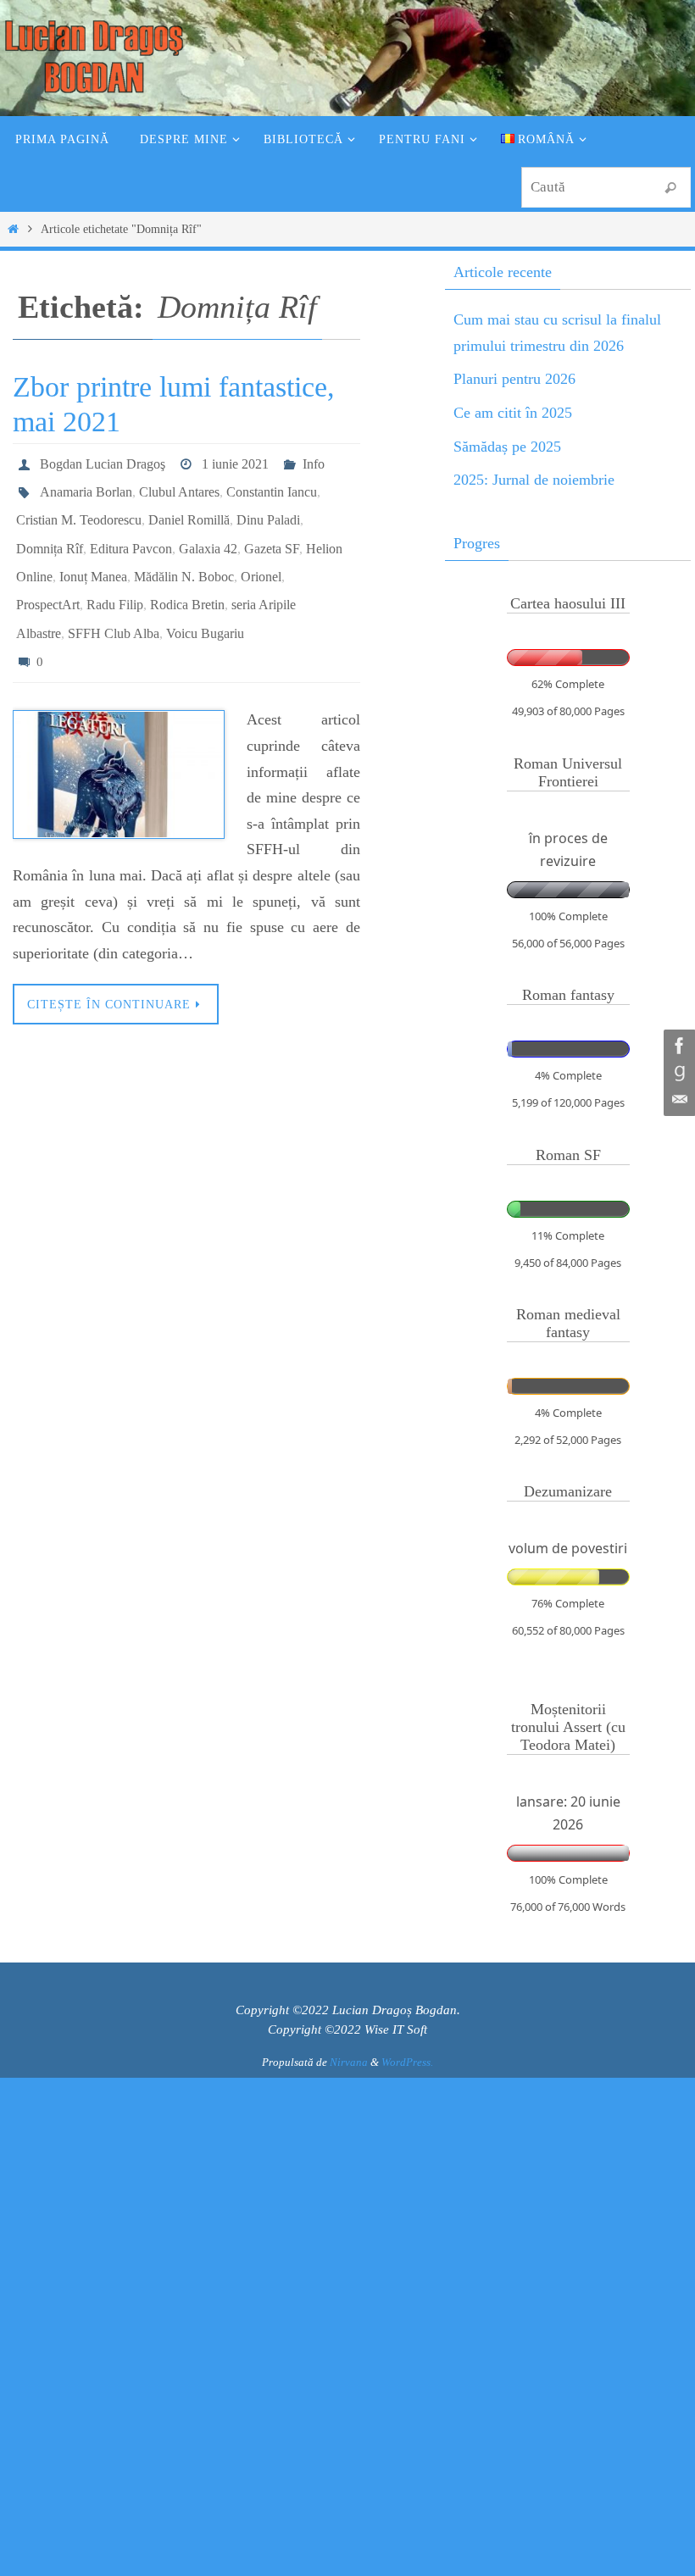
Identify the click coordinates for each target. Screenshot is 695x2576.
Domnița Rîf (50, 533)
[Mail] (677, 1100)
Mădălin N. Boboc (184, 556)
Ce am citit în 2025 (513, 413)
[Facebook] (677, 1046)
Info (314, 461)
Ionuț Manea (93, 556)
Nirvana (349, 2062)
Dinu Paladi (268, 509)
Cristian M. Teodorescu (79, 509)
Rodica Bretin (187, 580)
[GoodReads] (677, 1073)
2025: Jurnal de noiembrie (534, 480)
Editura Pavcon (131, 533)
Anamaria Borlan (86, 485)
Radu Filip (115, 580)
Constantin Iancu (272, 485)
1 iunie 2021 (235, 461)
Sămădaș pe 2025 (507, 447)
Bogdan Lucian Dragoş (103, 461)
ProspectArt (48, 580)
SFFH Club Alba (114, 604)
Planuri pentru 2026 (514, 379)
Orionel (261, 556)
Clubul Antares (179, 485)
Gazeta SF (272, 533)
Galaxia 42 (208, 533)
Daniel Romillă (189, 509)
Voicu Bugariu (205, 604)
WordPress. (407, 2062)
